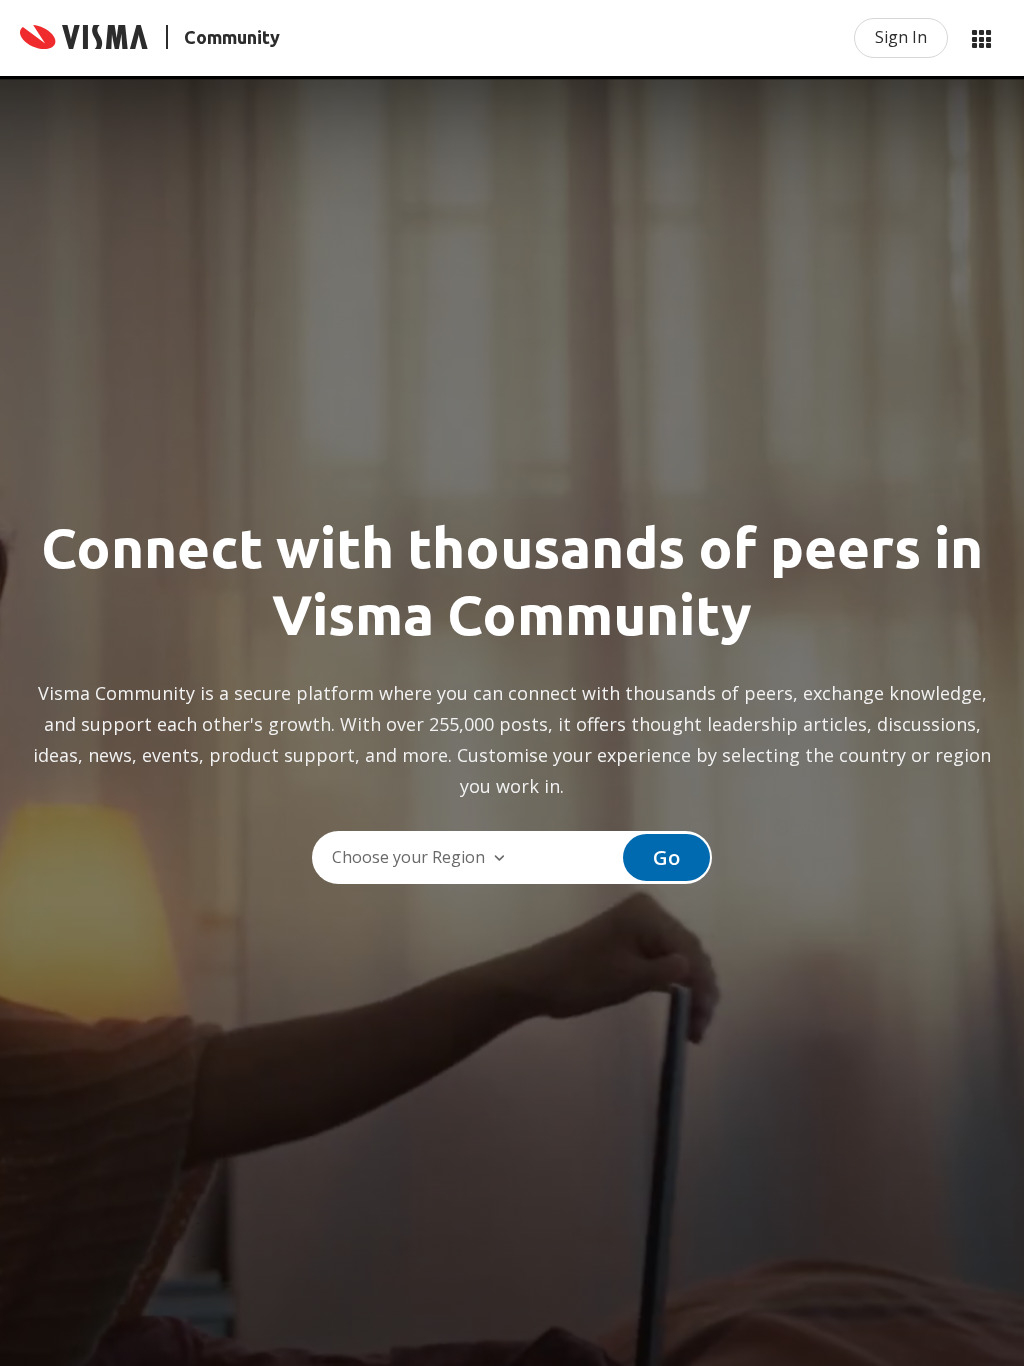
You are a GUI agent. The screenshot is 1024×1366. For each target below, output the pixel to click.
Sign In (901, 37)
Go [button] (666, 857)
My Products (981, 38)
